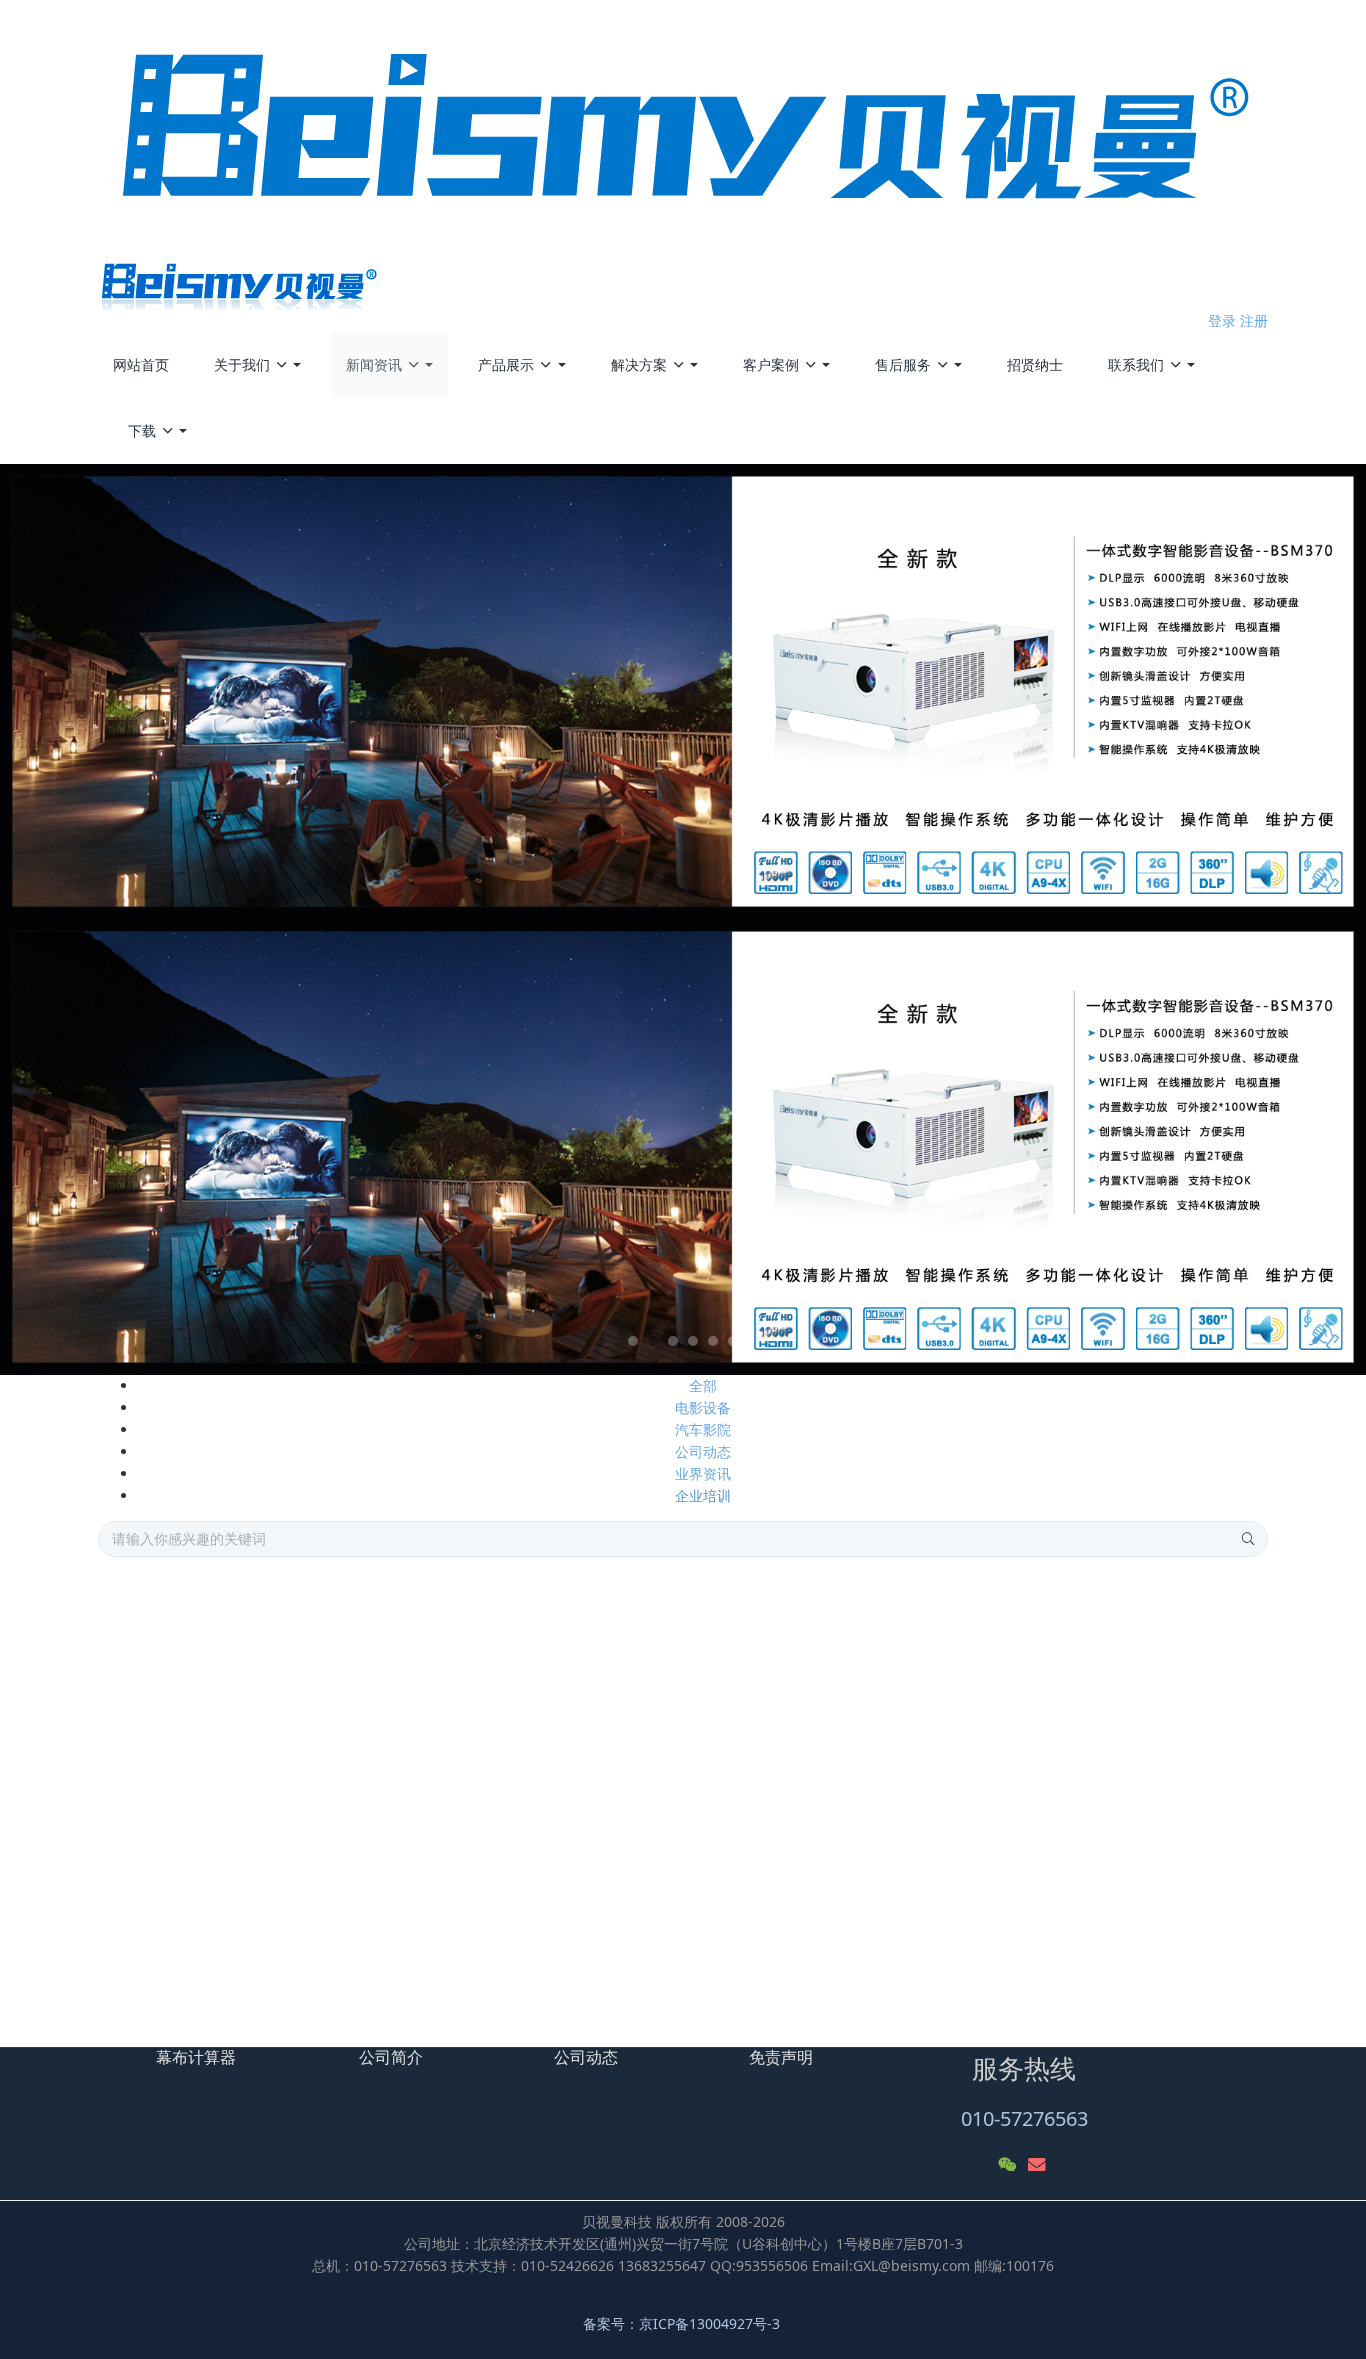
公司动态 (703, 1451)
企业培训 (703, 1495)
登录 (1222, 320)
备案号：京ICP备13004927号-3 (683, 2323)
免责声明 (781, 2057)
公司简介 (391, 2057)
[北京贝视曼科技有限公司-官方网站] (683, 155)
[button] (102, 919)
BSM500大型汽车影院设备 (1077, 1848)
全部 (703, 1385)
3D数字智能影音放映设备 (1073, 1936)
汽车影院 (703, 1429)
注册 (1254, 320)
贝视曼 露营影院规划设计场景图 (1094, 2024)
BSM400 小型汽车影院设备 (1079, 1892)
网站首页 (141, 364)
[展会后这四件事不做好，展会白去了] (178, 1657)
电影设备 (703, 1407)
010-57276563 (1024, 2118)
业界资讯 (703, 1473)
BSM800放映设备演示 (1063, 1980)
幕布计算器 (196, 2057)
